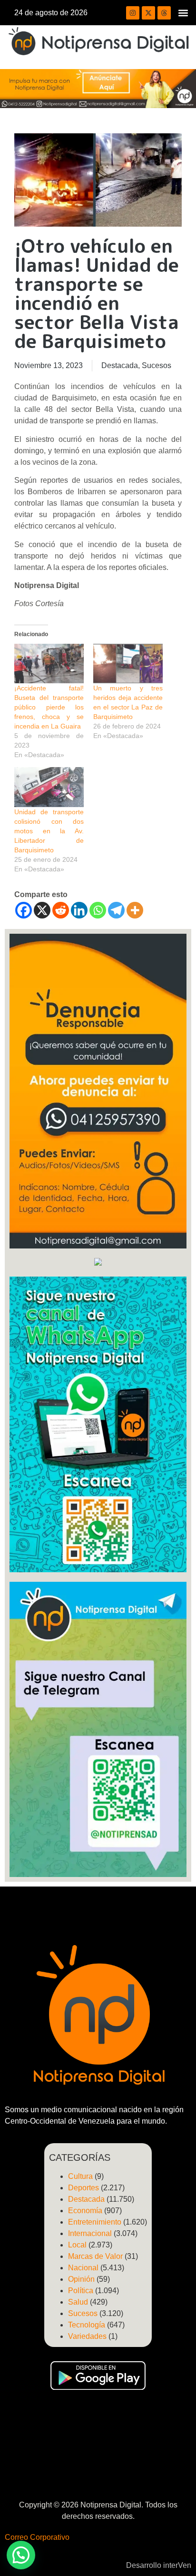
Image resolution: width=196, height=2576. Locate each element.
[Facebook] (24, 910)
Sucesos (157, 365)
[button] (183, 13)
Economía (85, 2211)
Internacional (90, 2233)
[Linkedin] (79, 910)
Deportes (83, 2188)
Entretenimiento (95, 2222)
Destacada (120, 365)
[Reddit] (61, 910)
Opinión (81, 2279)
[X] (42, 910)
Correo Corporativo (37, 2537)
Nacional (83, 2268)
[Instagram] (133, 13)
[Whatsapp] (98, 910)
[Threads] (164, 13)
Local (77, 2245)
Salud (78, 2302)
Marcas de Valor (95, 2256)
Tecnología (87, 2325)
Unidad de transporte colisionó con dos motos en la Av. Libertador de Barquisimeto (49, 831)
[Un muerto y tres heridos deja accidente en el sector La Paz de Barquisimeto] (128, 664)
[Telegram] (116, 910)
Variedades (87, 2336)
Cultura (80, 2176)
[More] (135, 910)
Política (81, 2291)
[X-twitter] (148, 13)
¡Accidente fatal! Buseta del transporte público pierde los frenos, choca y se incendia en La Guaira (49, 707)
